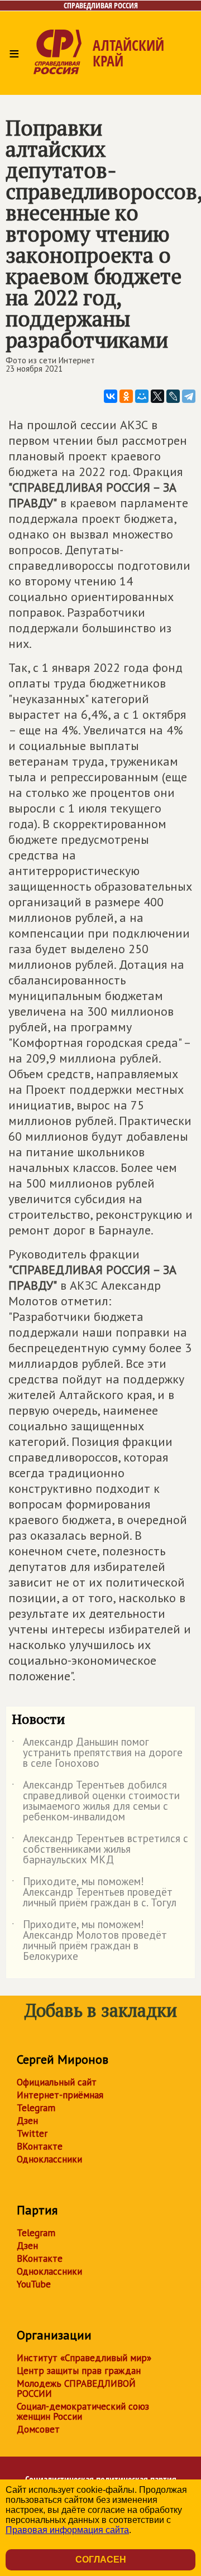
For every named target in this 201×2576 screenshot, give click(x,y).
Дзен (27, 2121)
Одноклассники (49, 2159)
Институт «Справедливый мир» (84, 2358)
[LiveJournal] (173, 396)
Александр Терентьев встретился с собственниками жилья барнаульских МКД (100, 1850)
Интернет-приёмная (60, 2095)
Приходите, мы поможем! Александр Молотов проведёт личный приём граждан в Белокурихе (89, 1941)
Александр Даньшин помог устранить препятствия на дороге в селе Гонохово (97, 1753)
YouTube (34, 2284)
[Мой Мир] (142, 396)
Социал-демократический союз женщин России (83, 2411)
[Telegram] (189, 396)
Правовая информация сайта (67, 2530)
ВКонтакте (40, 2146)
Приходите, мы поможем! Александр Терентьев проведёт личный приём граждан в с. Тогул (94, 1893)
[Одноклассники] (126, 396)
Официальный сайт (57, 2082)
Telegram (36, 2108)
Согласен (101, 2560)
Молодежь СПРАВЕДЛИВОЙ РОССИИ (76, 2388)
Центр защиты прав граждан (79, 2371)
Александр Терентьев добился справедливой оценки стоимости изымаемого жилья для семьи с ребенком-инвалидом (96, 1801)
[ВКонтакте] (111, 396)
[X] (157, 396)
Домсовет (38, 2429)
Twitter (32, 2133)
